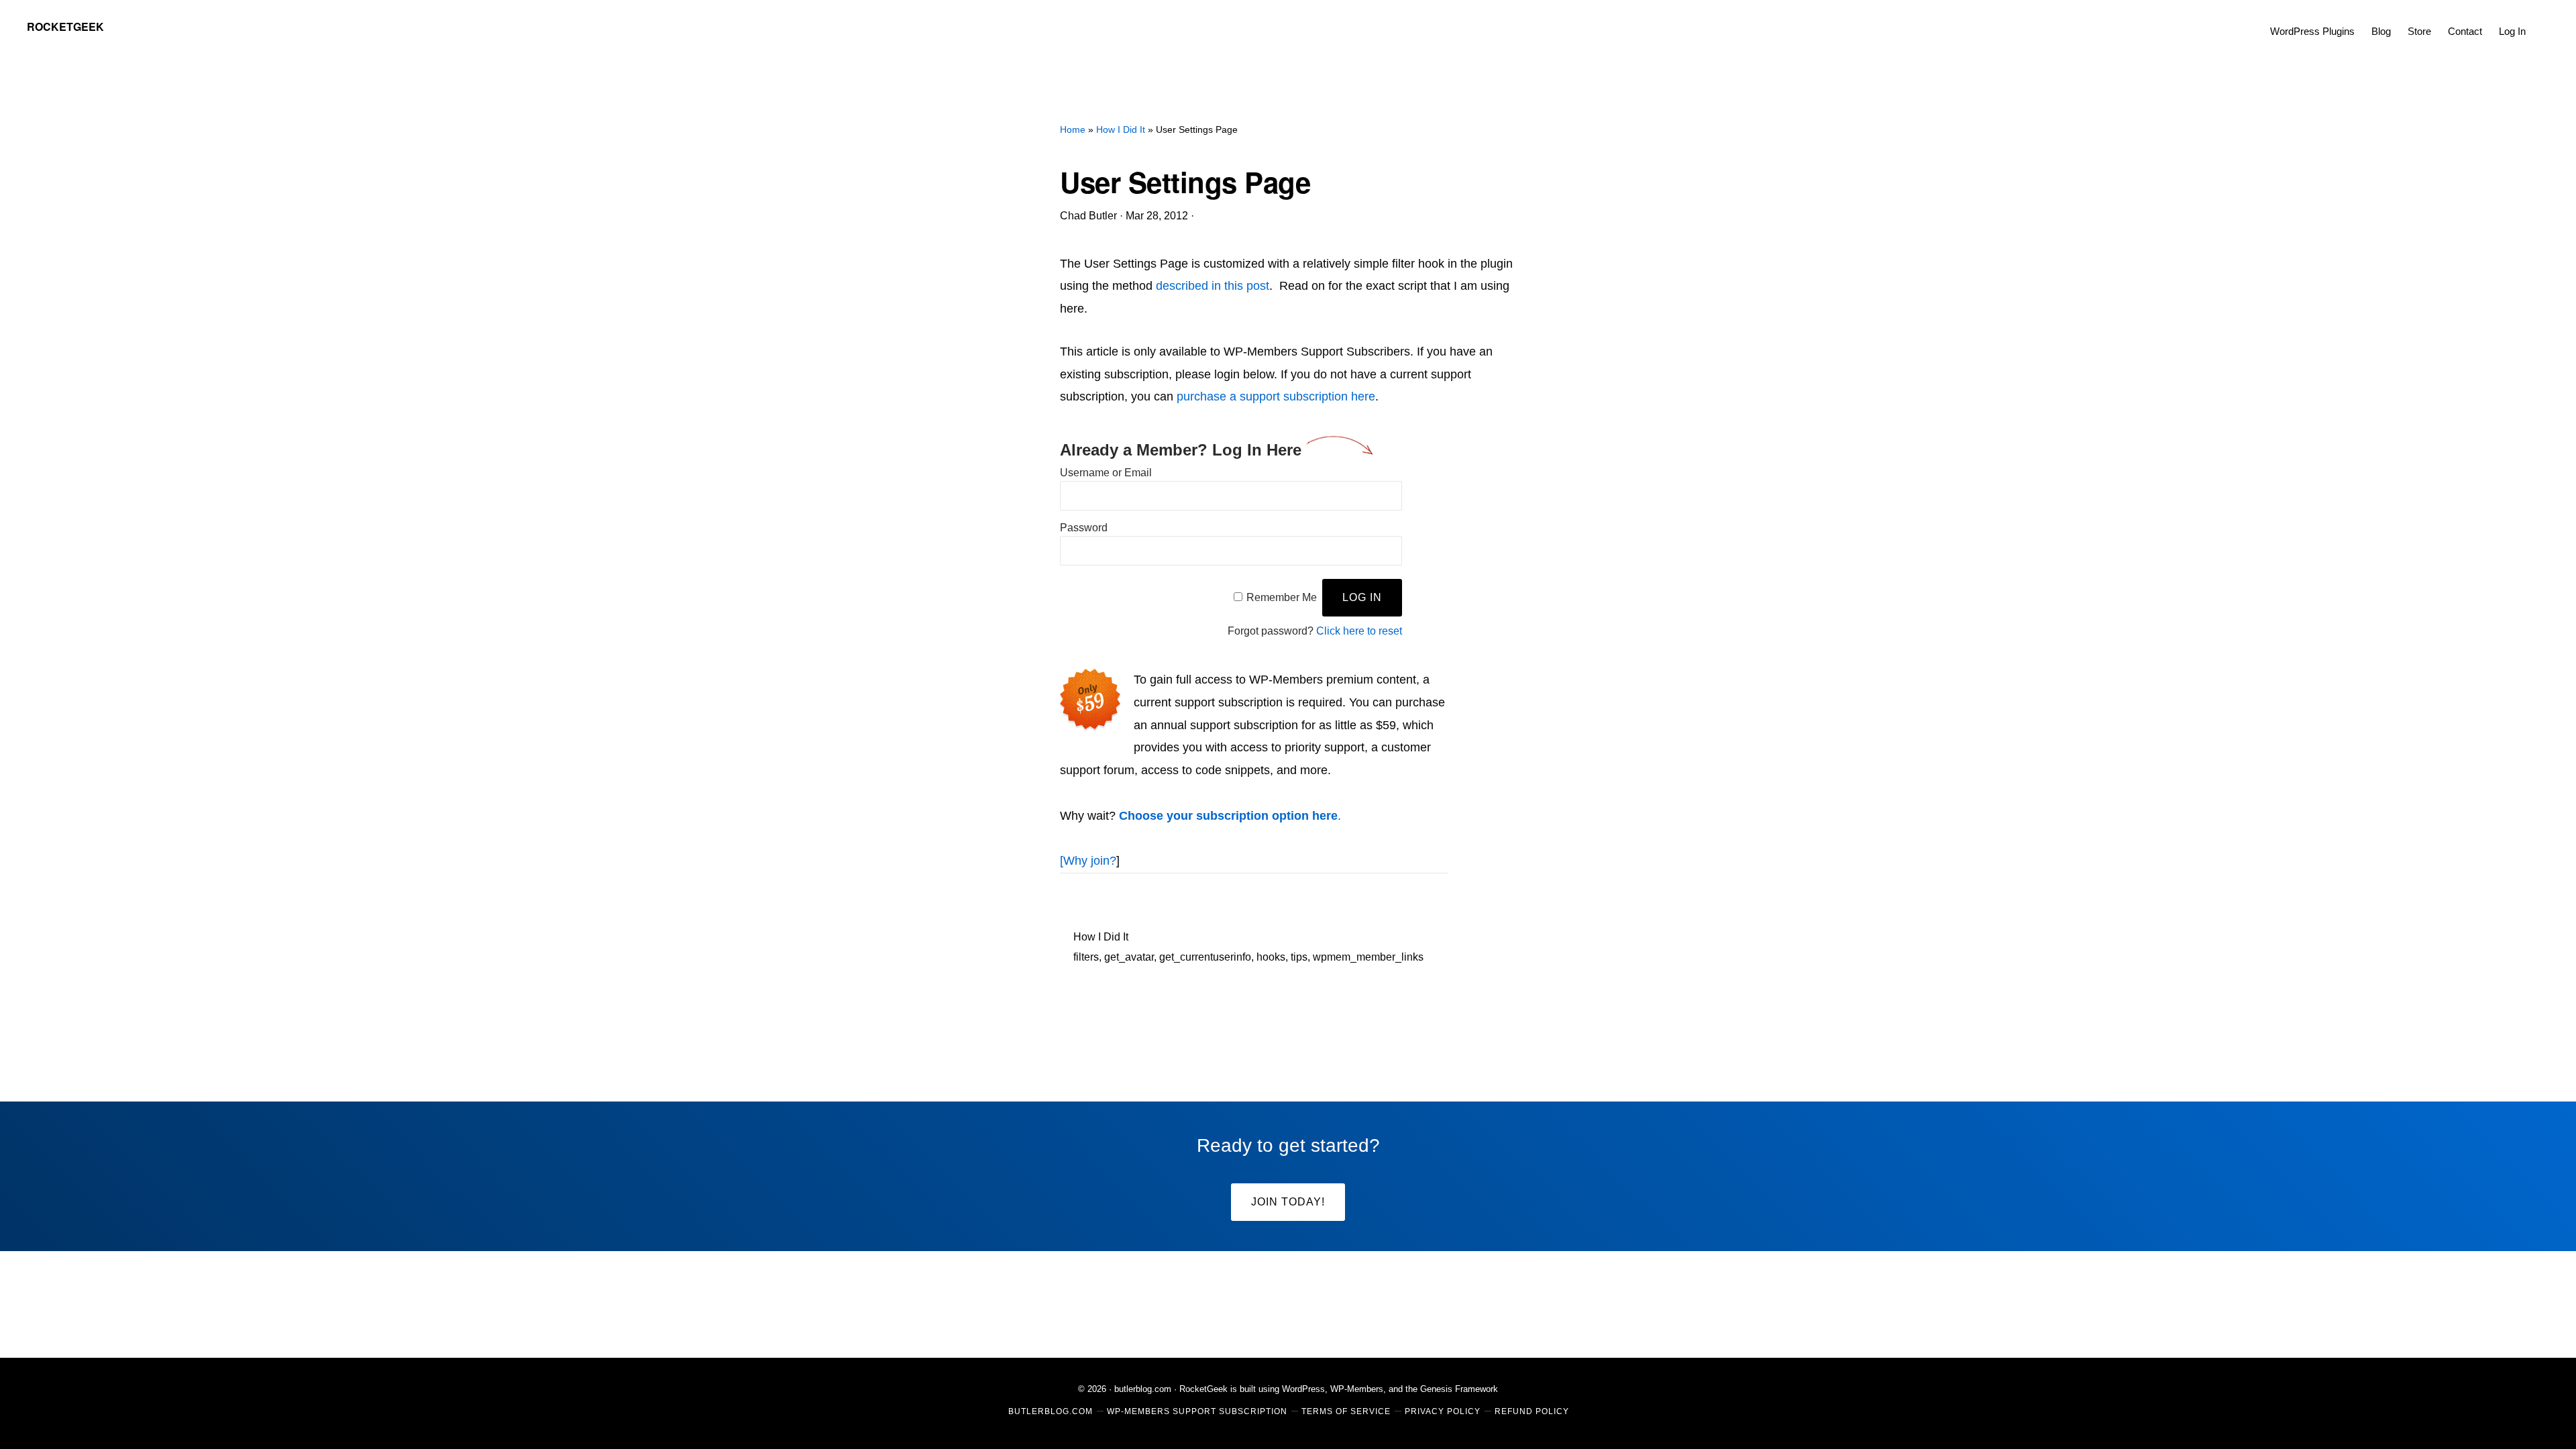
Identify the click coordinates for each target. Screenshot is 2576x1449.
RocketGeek (65, 26)
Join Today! (1288, 1202)
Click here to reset (1359, 631)
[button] (2542, 21)
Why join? (1090, 861)
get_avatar (1129, 957)
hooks (1271, 957)
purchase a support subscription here (1276, 396)
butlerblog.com (1143, 1389)
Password (1084, 528)
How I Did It (1101, 937)
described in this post (1213, 286)
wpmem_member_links (1368, 957)
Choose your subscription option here (1228, 816)
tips (1299, 957)
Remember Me (1282, 597)
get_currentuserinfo (1205, 957)
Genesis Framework (1459, 1389)
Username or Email (1106, 473)
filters (1086, 957)
